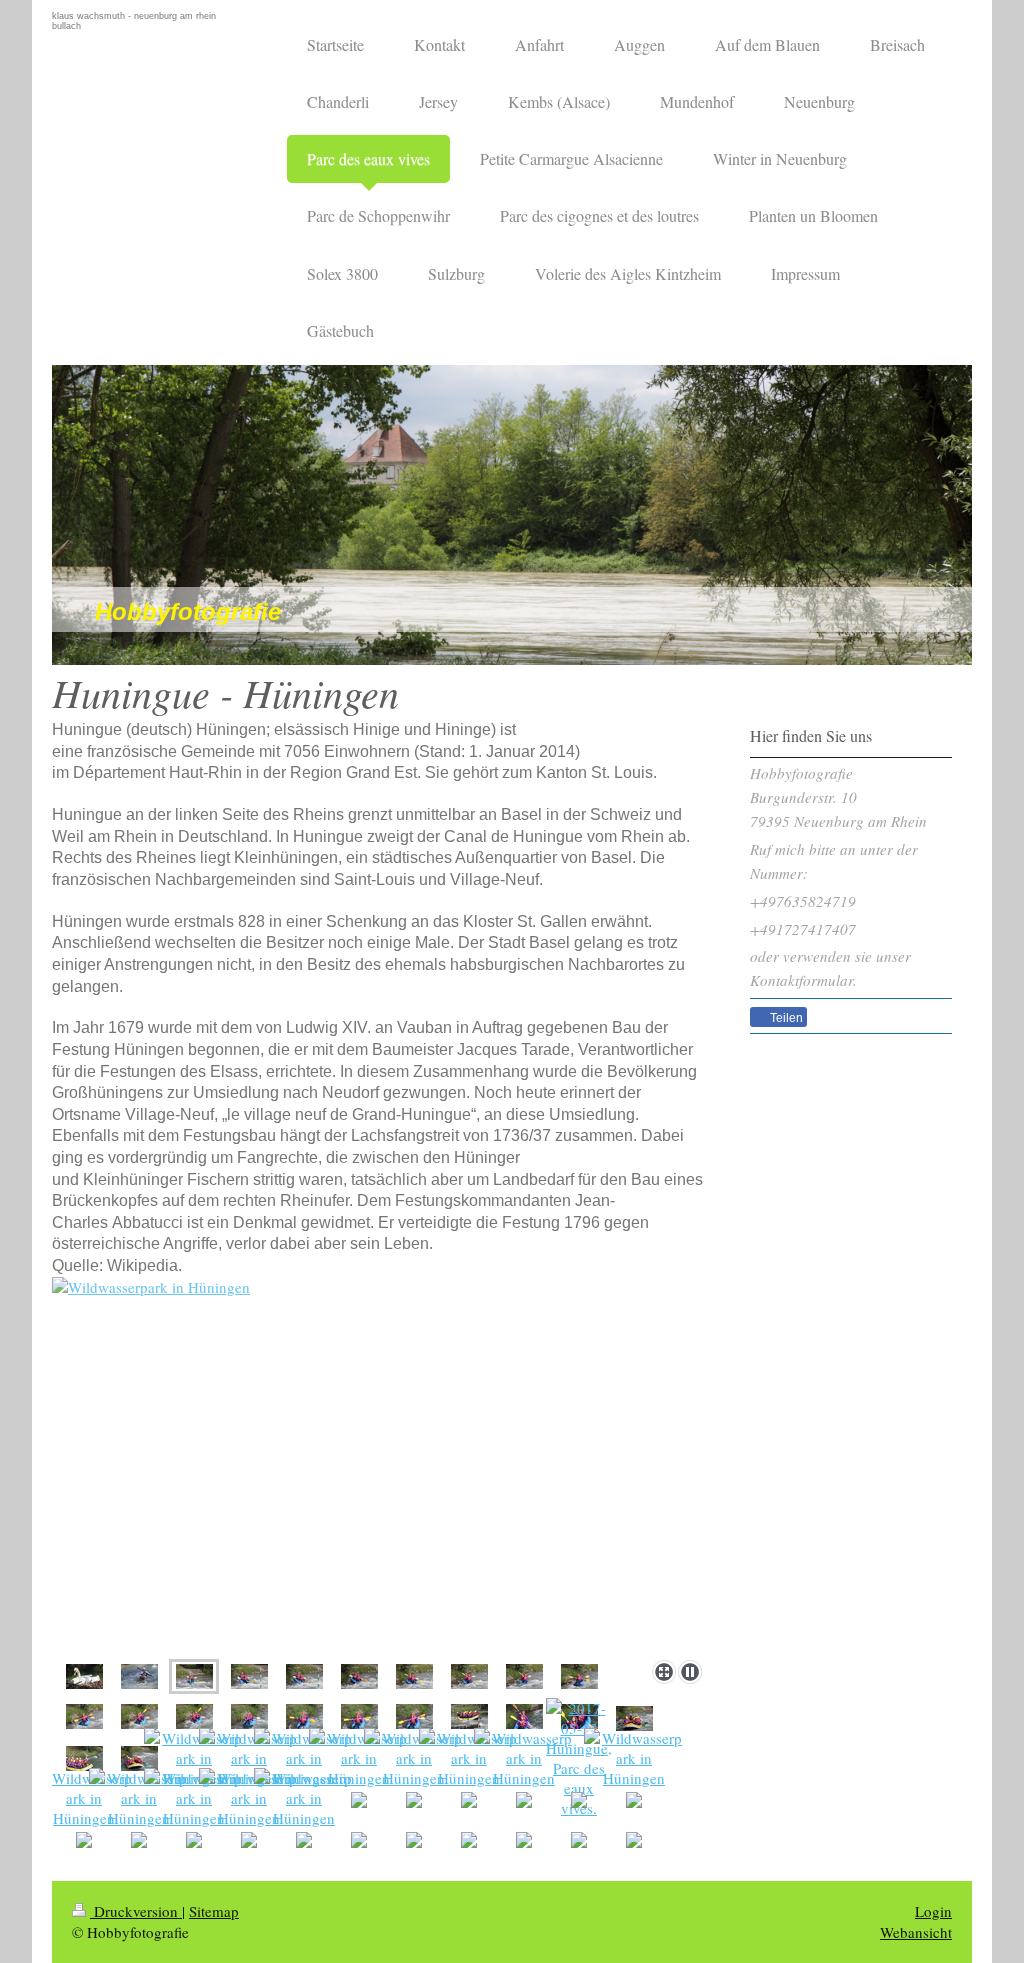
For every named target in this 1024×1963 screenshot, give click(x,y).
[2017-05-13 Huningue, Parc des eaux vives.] (381, 1464)
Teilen (785, 1018)
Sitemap (214, 1911)
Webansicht (916, 1932)
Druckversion (136, 1911)
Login (933, 1911)
